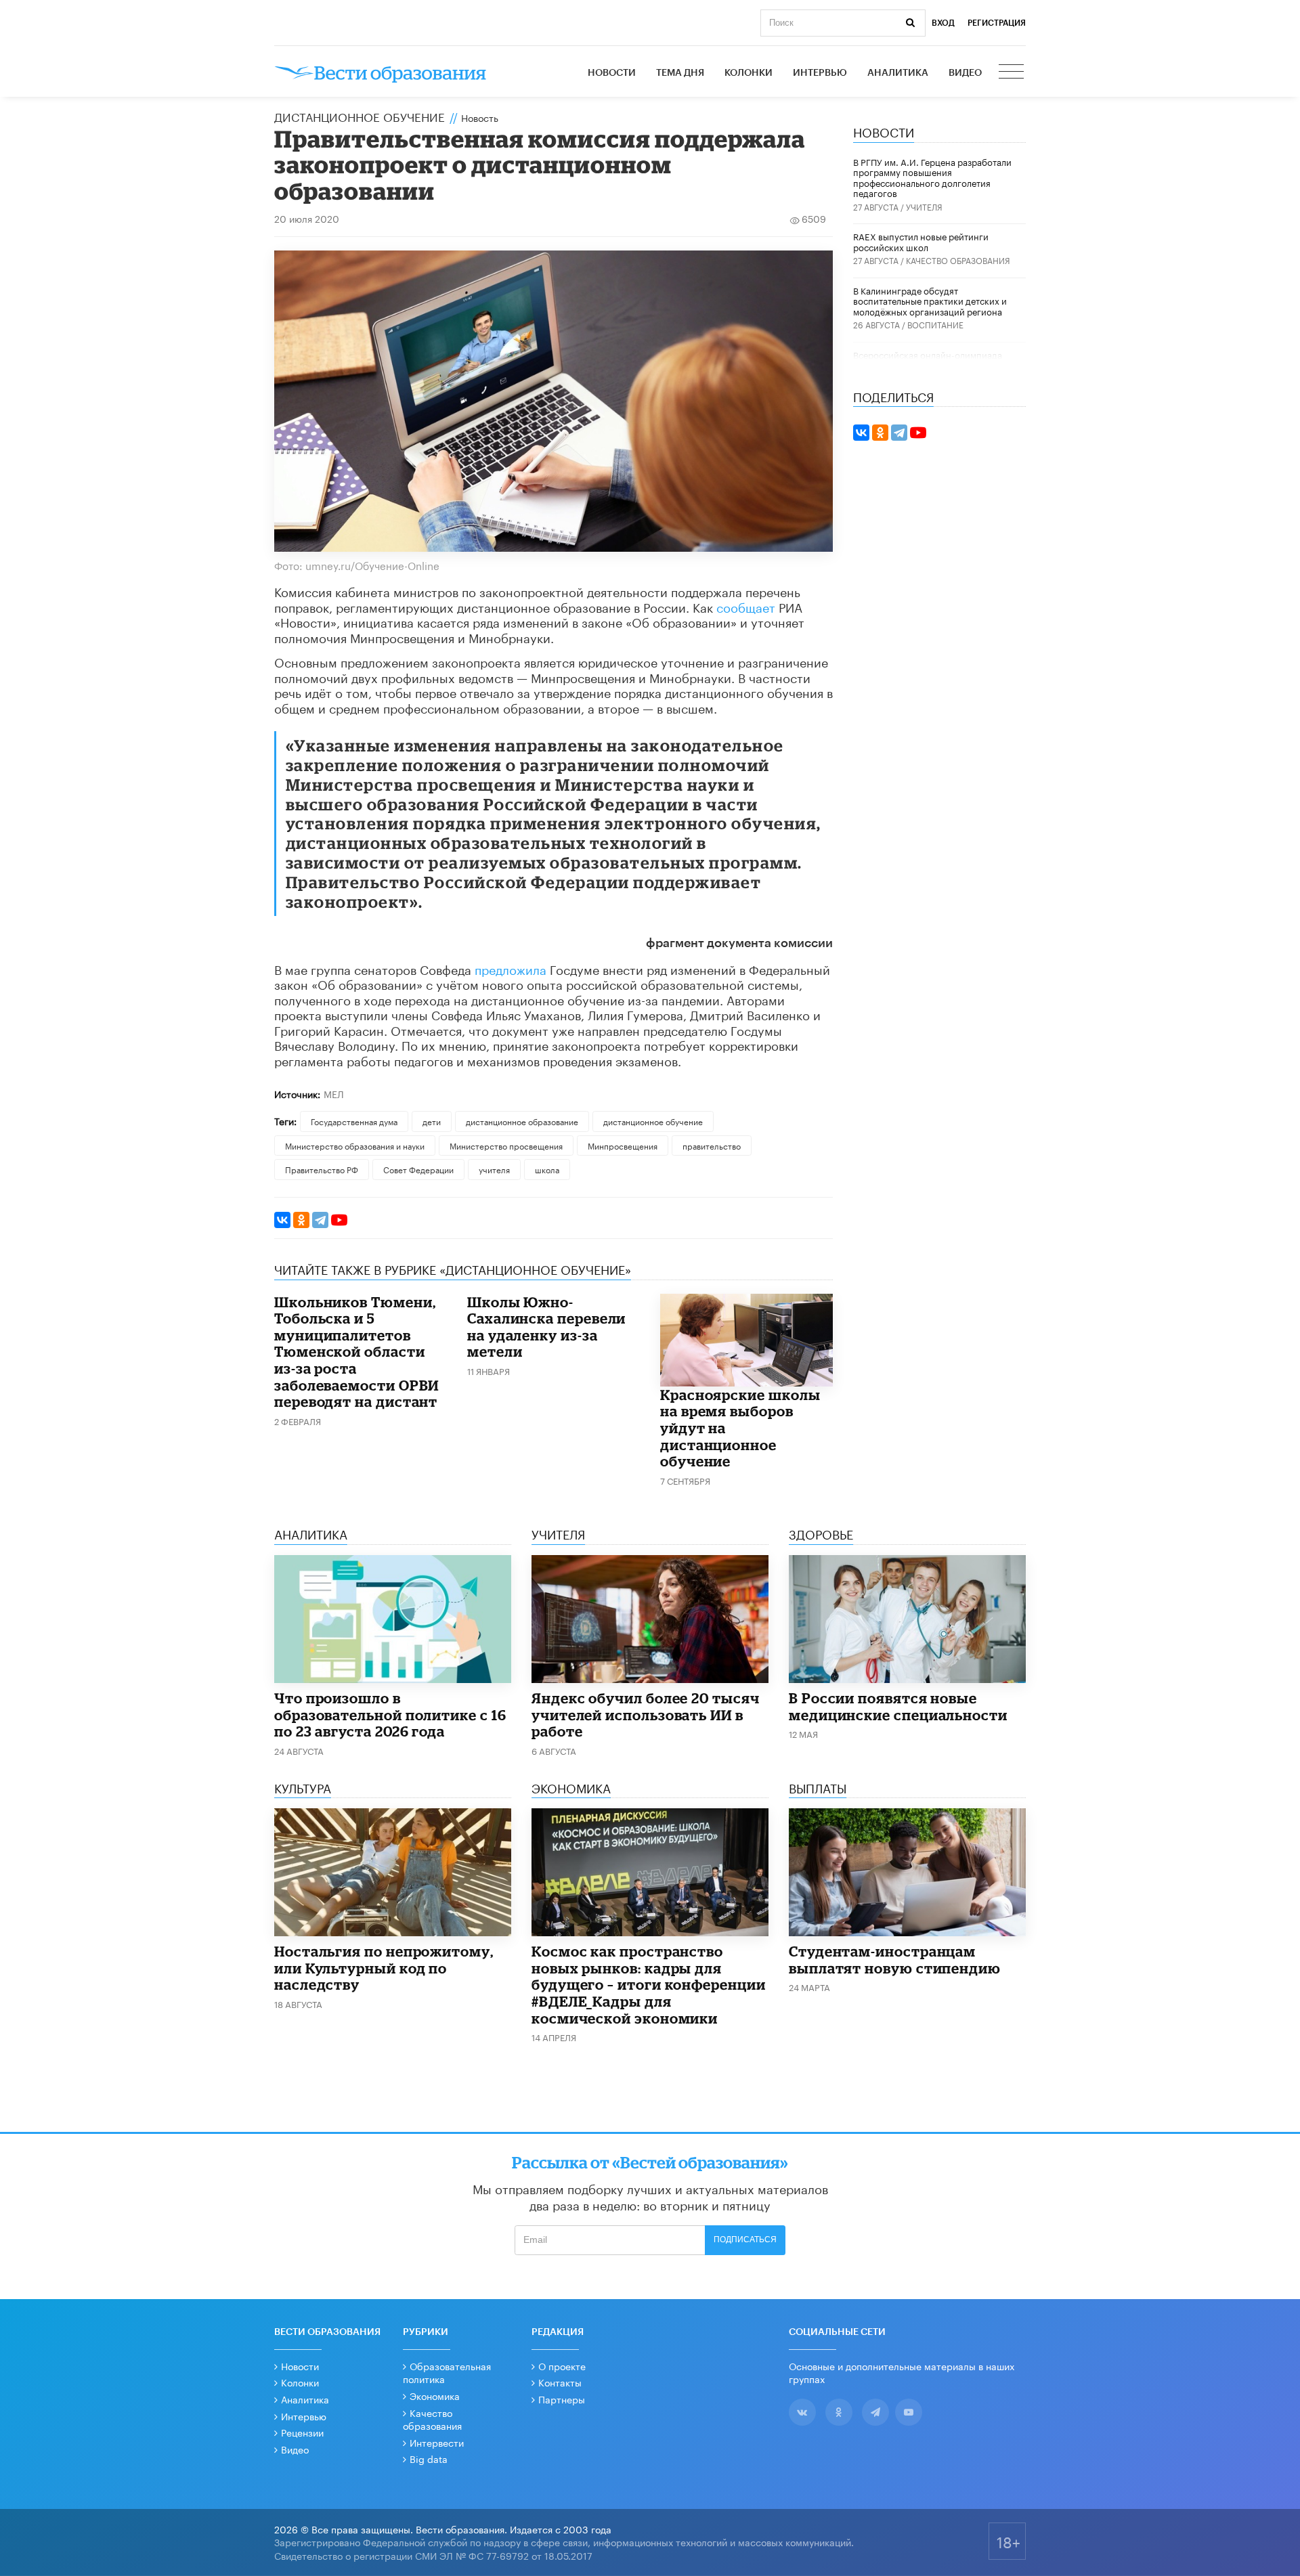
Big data (429, 2458)
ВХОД (943, 23)
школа (547, 1169)
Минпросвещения (623, 1145)
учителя (494, 1169)
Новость (480, 117)
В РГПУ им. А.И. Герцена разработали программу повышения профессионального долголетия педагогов (932, 177)
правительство (712, 1145)
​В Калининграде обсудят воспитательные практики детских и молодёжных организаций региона (930, 300)
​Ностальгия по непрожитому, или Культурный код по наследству (384, 1968)
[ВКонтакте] (282, 1220)
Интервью (820, 73)
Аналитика (898, 73)
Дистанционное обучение (360, 116)
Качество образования (958, 260)
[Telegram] (320, 1220)
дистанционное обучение (653, 1121)
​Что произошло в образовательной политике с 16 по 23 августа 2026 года (390, 1715)
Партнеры (562, 2399)
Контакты (560, 2382)
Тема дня (680, 73)
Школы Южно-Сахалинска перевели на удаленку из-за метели (546, 1327)
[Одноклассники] (301, 1220)
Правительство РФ (322, 1169)
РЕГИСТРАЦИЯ (997, 23)
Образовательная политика (447, 2372)
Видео (965, 73)
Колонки (749, 73)
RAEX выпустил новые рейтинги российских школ (921, 241)
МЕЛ (334, 1093)
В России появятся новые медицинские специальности (898, 1706)
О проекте (562, 2365)
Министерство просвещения (506, 1145)
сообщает (747, 606)
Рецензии (302, 2432)
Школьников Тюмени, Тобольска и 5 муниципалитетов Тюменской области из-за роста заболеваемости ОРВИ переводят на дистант (356, 1352)
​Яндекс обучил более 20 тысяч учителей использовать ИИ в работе (646, 1715)
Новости (612, 73)
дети (432, 1121)
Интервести (437, 2442)
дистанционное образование (522, 1121)
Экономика (435, 2395)
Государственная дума (354, 1121)
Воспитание (935, 324)
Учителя (924, 206)
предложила (512, 968)
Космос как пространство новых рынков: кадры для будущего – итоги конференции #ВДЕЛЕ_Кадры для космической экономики (649, 1984)
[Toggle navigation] (1012, 73)
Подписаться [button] (745, 2240)
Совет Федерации (418, 1169)
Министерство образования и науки (355, 1145)
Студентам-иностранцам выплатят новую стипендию (895, 1960)
